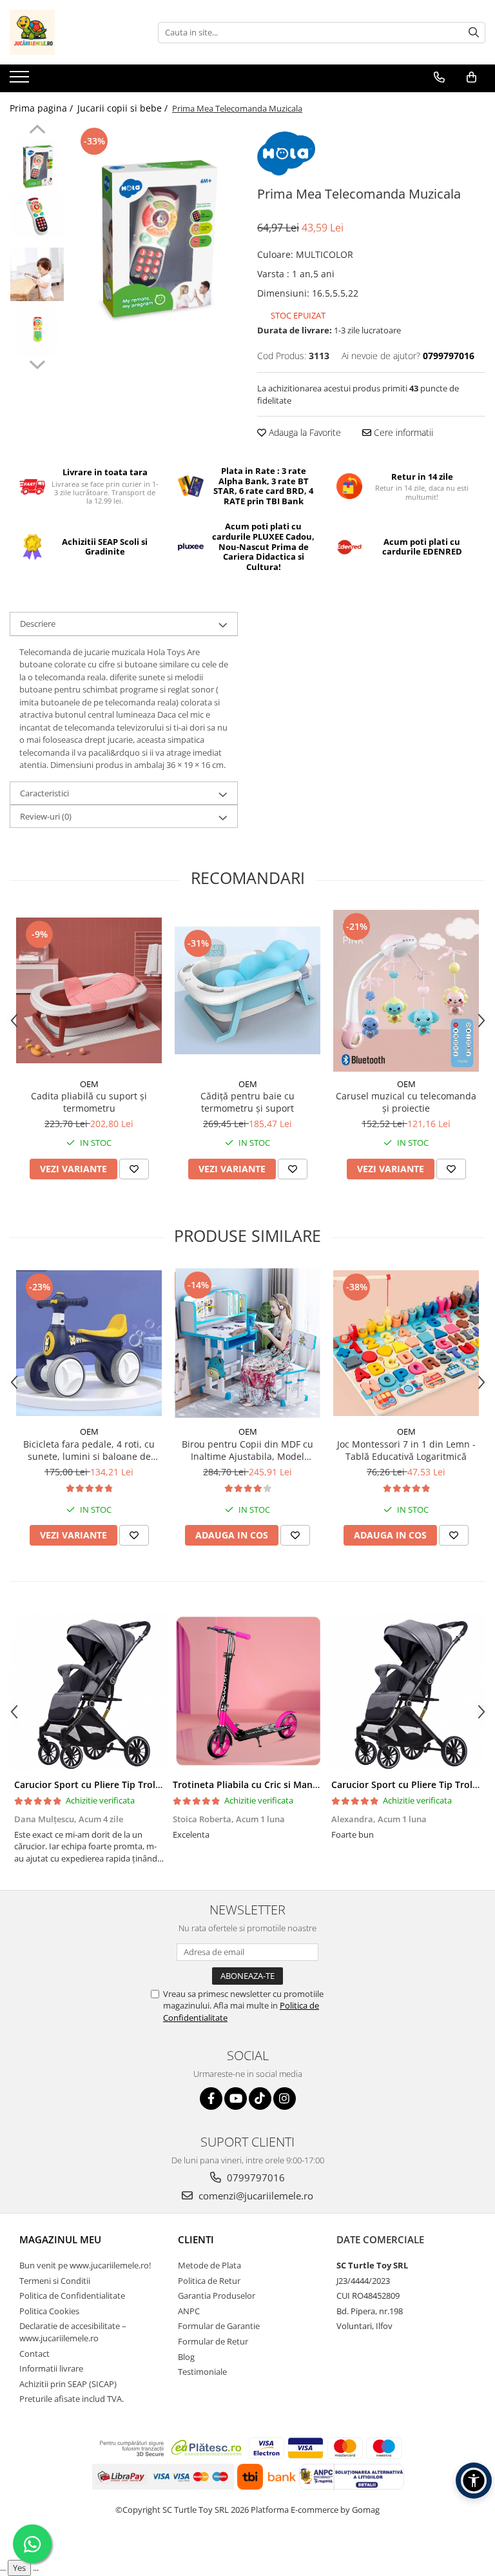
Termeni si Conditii (55, 2281)
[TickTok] (260, 2099)
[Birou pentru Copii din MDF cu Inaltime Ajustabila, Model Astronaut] (247, 1343)
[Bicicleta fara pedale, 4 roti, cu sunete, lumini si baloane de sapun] (89, 1343)
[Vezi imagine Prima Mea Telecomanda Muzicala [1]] (37, 215)
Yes (19, 2568)
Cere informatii (402, 432)
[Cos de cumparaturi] (471, 77)
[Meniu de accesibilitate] (474, 2481)
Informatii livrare (51, 2368)
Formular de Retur (213, 2341)
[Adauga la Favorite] (134, 1169)
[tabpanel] (154, 232)
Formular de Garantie (219, 2326)
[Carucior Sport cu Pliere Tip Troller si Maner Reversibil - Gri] (89, 1691)
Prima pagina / (43, 108)
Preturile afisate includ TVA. (72, 2399)
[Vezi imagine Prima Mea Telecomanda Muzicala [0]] (37, 165)
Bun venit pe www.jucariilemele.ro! (85, 2265)
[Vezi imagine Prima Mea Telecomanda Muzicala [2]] (37, 274)
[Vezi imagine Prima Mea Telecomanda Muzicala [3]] (37, 329)
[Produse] (21, 81)
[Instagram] (285, 2099)
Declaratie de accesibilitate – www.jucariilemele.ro (73, 2332)
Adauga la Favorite (304, 432)
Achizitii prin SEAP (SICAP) (68, 2384)
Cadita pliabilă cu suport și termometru (89, 1102)
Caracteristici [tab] (44, 793)
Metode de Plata (209, 2265)
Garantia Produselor (217, 2296)
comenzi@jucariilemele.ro (255, 2196)
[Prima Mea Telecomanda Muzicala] (154, 232)
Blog (186, 2357)
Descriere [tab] (38, 624)
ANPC (189, 2311)
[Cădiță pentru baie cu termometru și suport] (247, 990)
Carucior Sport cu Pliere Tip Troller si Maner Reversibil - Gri (144, 1785)
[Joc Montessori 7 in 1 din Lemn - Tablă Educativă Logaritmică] (406, 1343)
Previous (37, 131)
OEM (89, 1084)
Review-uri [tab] (46, 816)
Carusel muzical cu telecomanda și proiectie (406, 1102)
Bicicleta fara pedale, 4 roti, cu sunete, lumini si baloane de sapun (89, 1450)
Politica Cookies (49, 2311)
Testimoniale (202, 2372)
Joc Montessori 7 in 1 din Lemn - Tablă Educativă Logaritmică (406, 1450)
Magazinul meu (60, 2239)
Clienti (196, 2239)
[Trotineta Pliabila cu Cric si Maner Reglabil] (247, 1691)
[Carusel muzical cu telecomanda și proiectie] (406, 990)
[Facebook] (211, 2099)
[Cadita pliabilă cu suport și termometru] (89, 990)
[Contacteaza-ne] (439, 77)
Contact (34, 2354)
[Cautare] (474, 33)
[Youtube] (236, 2099)
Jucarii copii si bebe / (124, 108)
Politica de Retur (209, 2281)
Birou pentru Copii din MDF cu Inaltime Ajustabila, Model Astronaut (247, 1450)
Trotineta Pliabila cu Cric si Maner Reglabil (266, 1785)
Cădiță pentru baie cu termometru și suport (247, 1102)
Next (37, 363)
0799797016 (255, 2178)
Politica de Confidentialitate (72, 2296)
